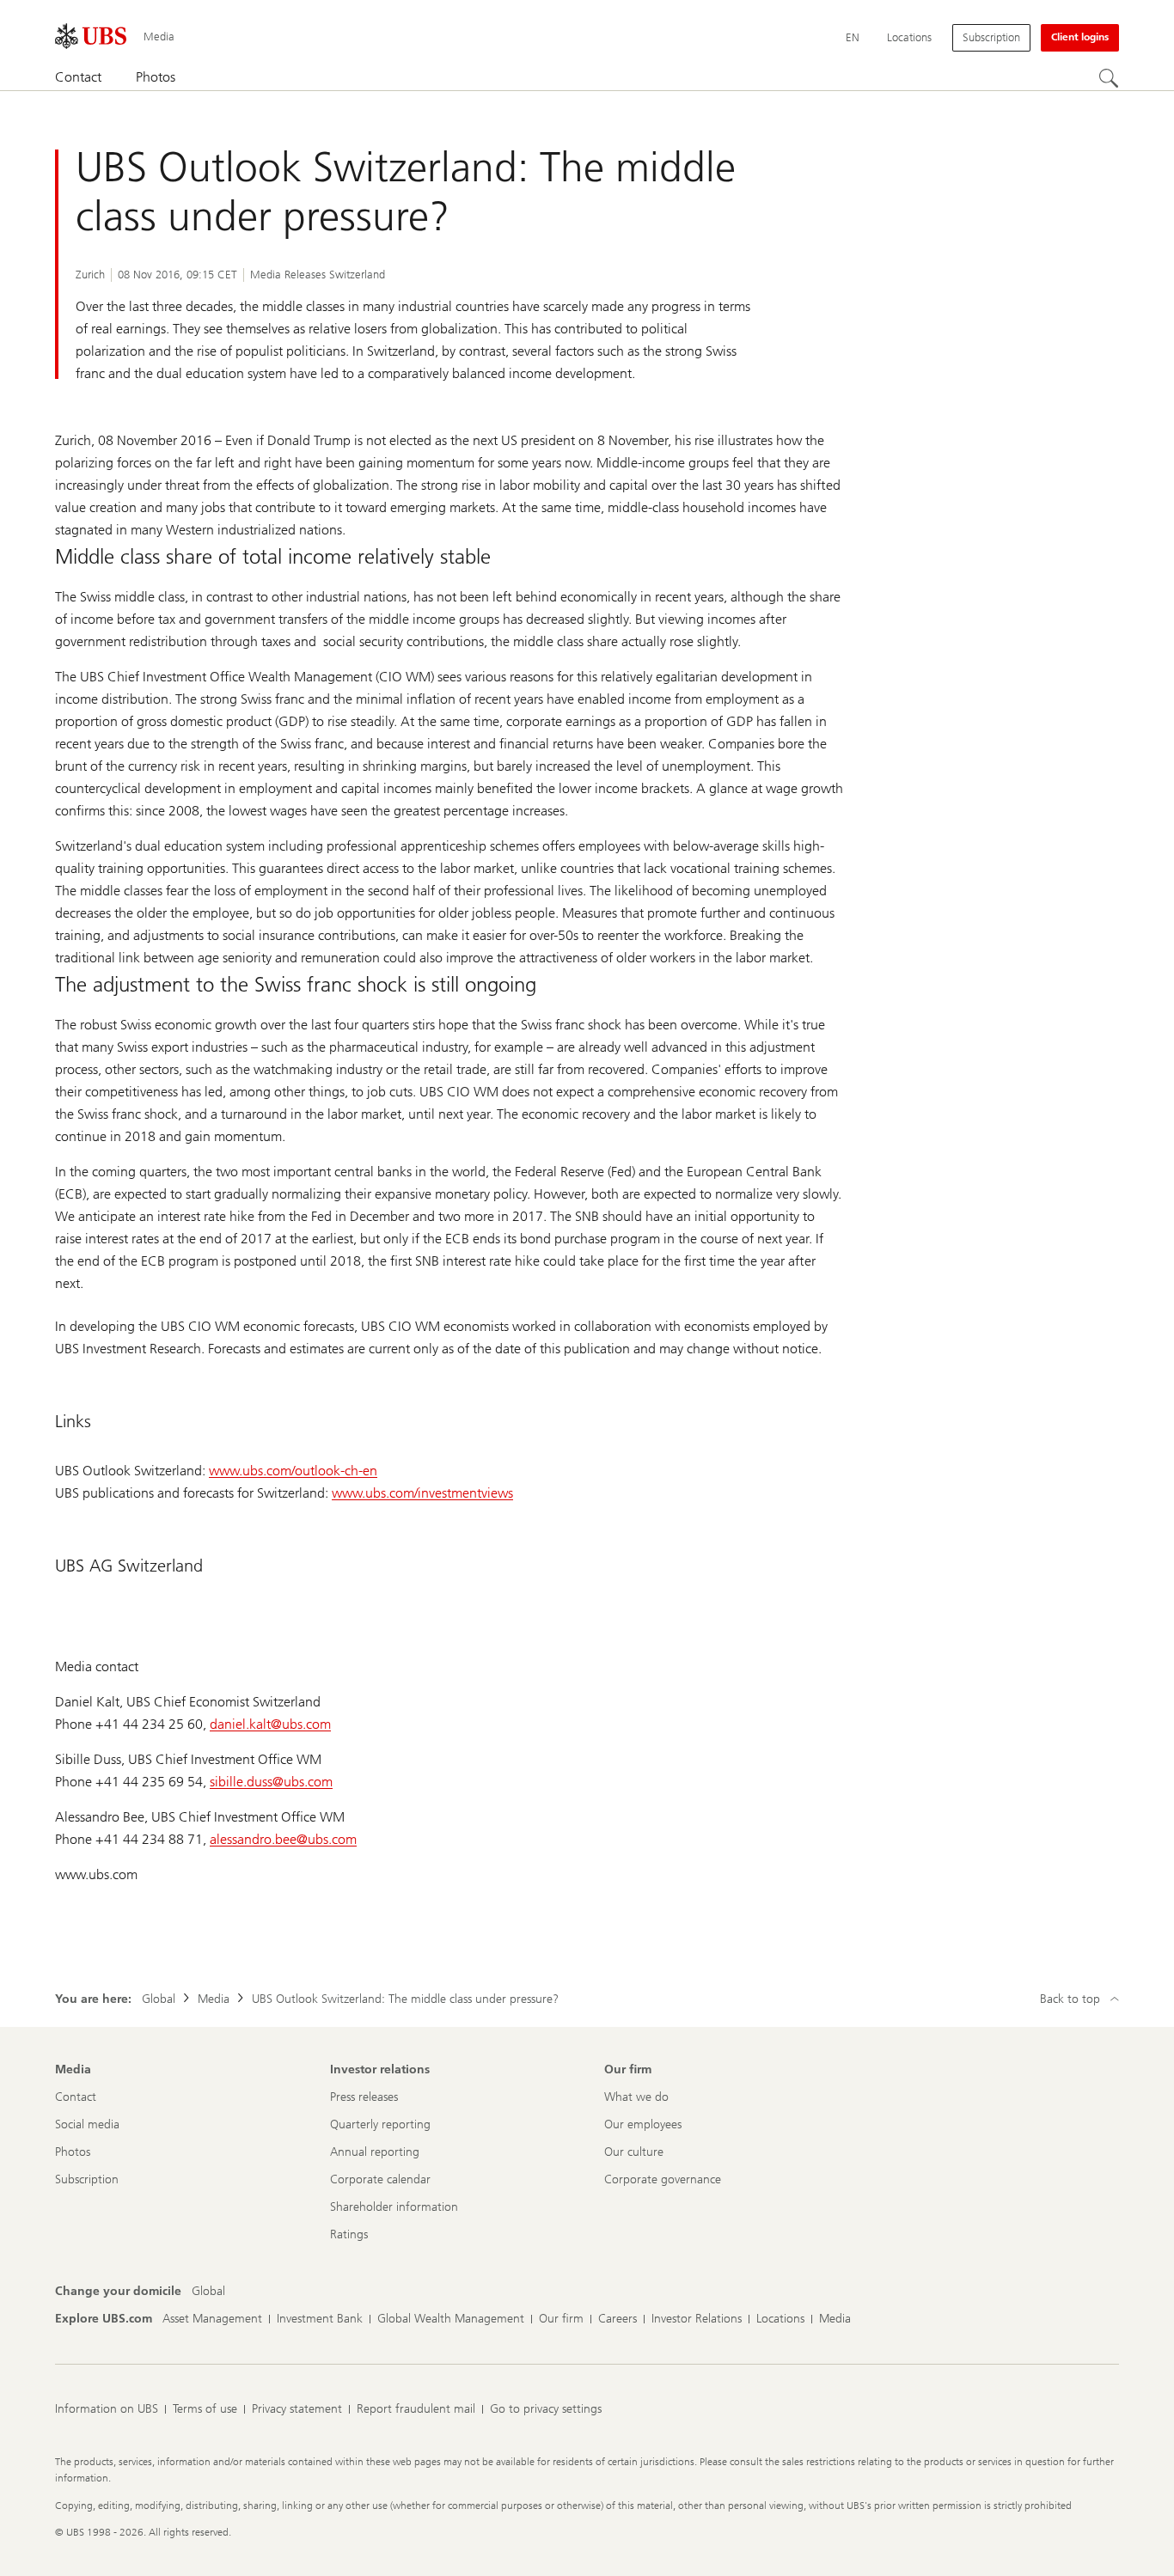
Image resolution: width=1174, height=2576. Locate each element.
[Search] (1109, 78)
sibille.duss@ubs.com (271, 1782)
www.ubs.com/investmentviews (422, 1493)
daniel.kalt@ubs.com (270, 1724)
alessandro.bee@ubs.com (283, 1839)
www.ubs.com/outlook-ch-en (293, 1471)
